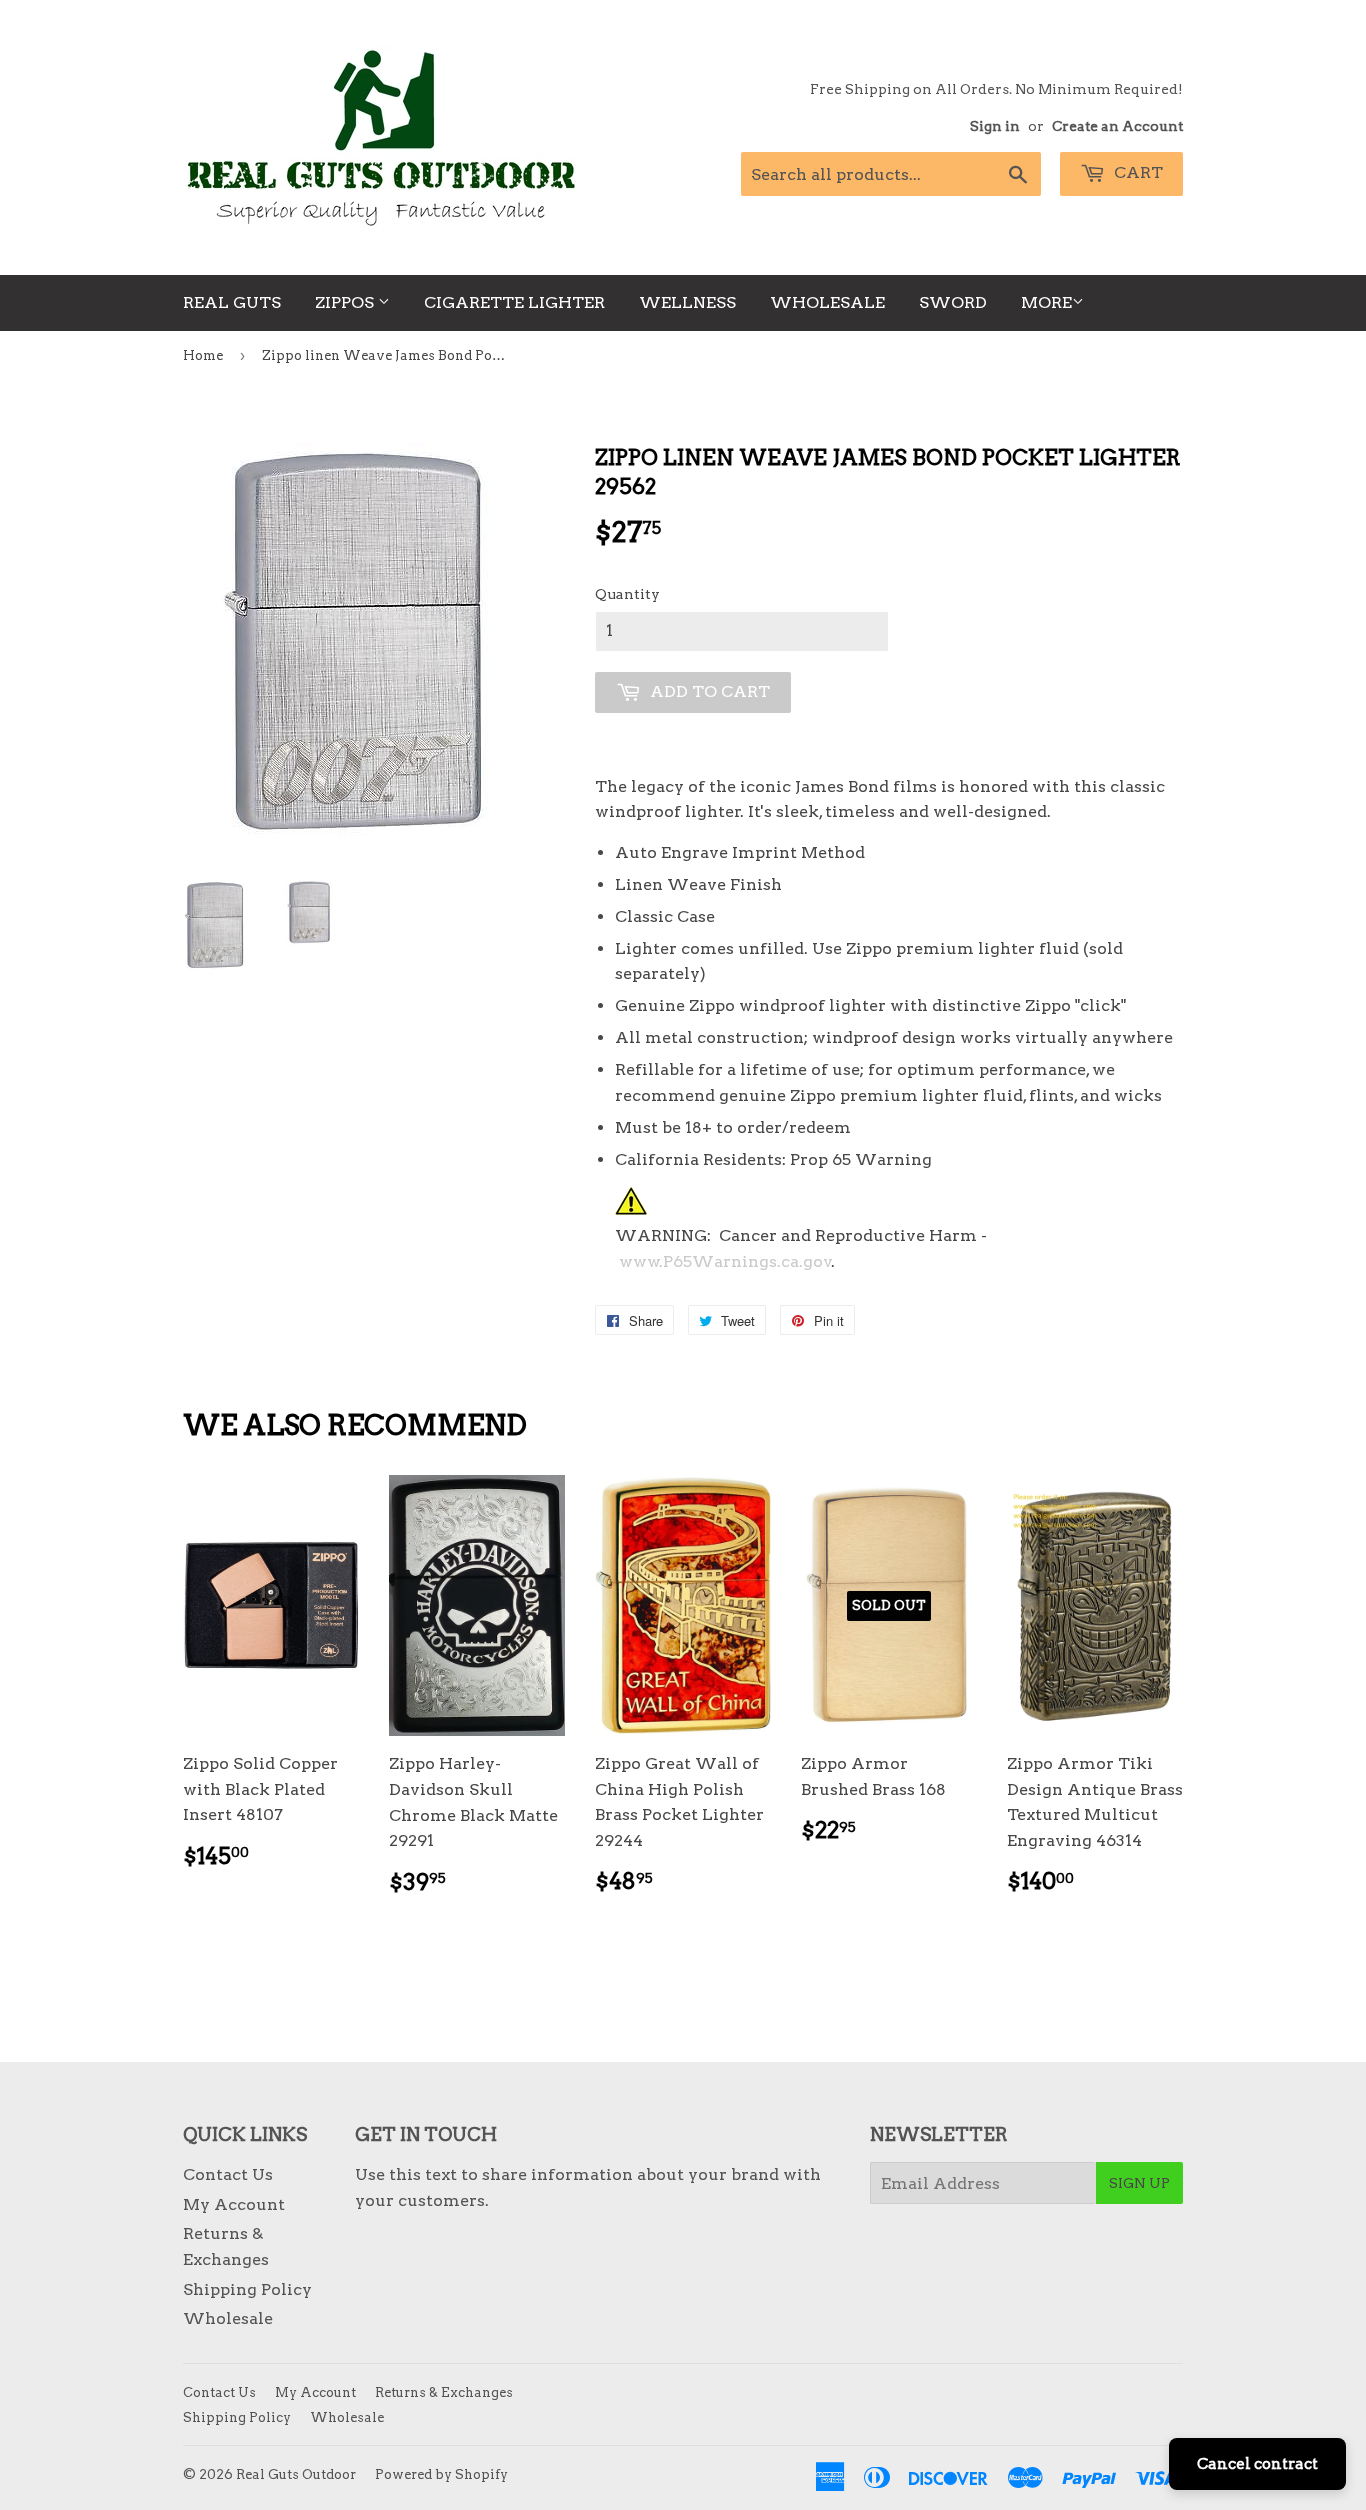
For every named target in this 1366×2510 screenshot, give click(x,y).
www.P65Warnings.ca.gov (725, 1261)
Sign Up (1139, 2183)
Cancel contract (1257, 2464)
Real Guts (232, 302)
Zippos (346, 302)
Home (203, 355)
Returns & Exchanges (444, 2392)
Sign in (995, 126)
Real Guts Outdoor (296, 2474)
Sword (953, 302)
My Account (234, 2204)
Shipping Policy (247, 2289)
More (1046, 302)
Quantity (627, 594)
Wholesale (827, 302)
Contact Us (228, 2174)
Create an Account (1117, 126)
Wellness (687, 302)
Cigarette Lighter (514, 302)
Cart (1136, 172)
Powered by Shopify (441, 2474)
